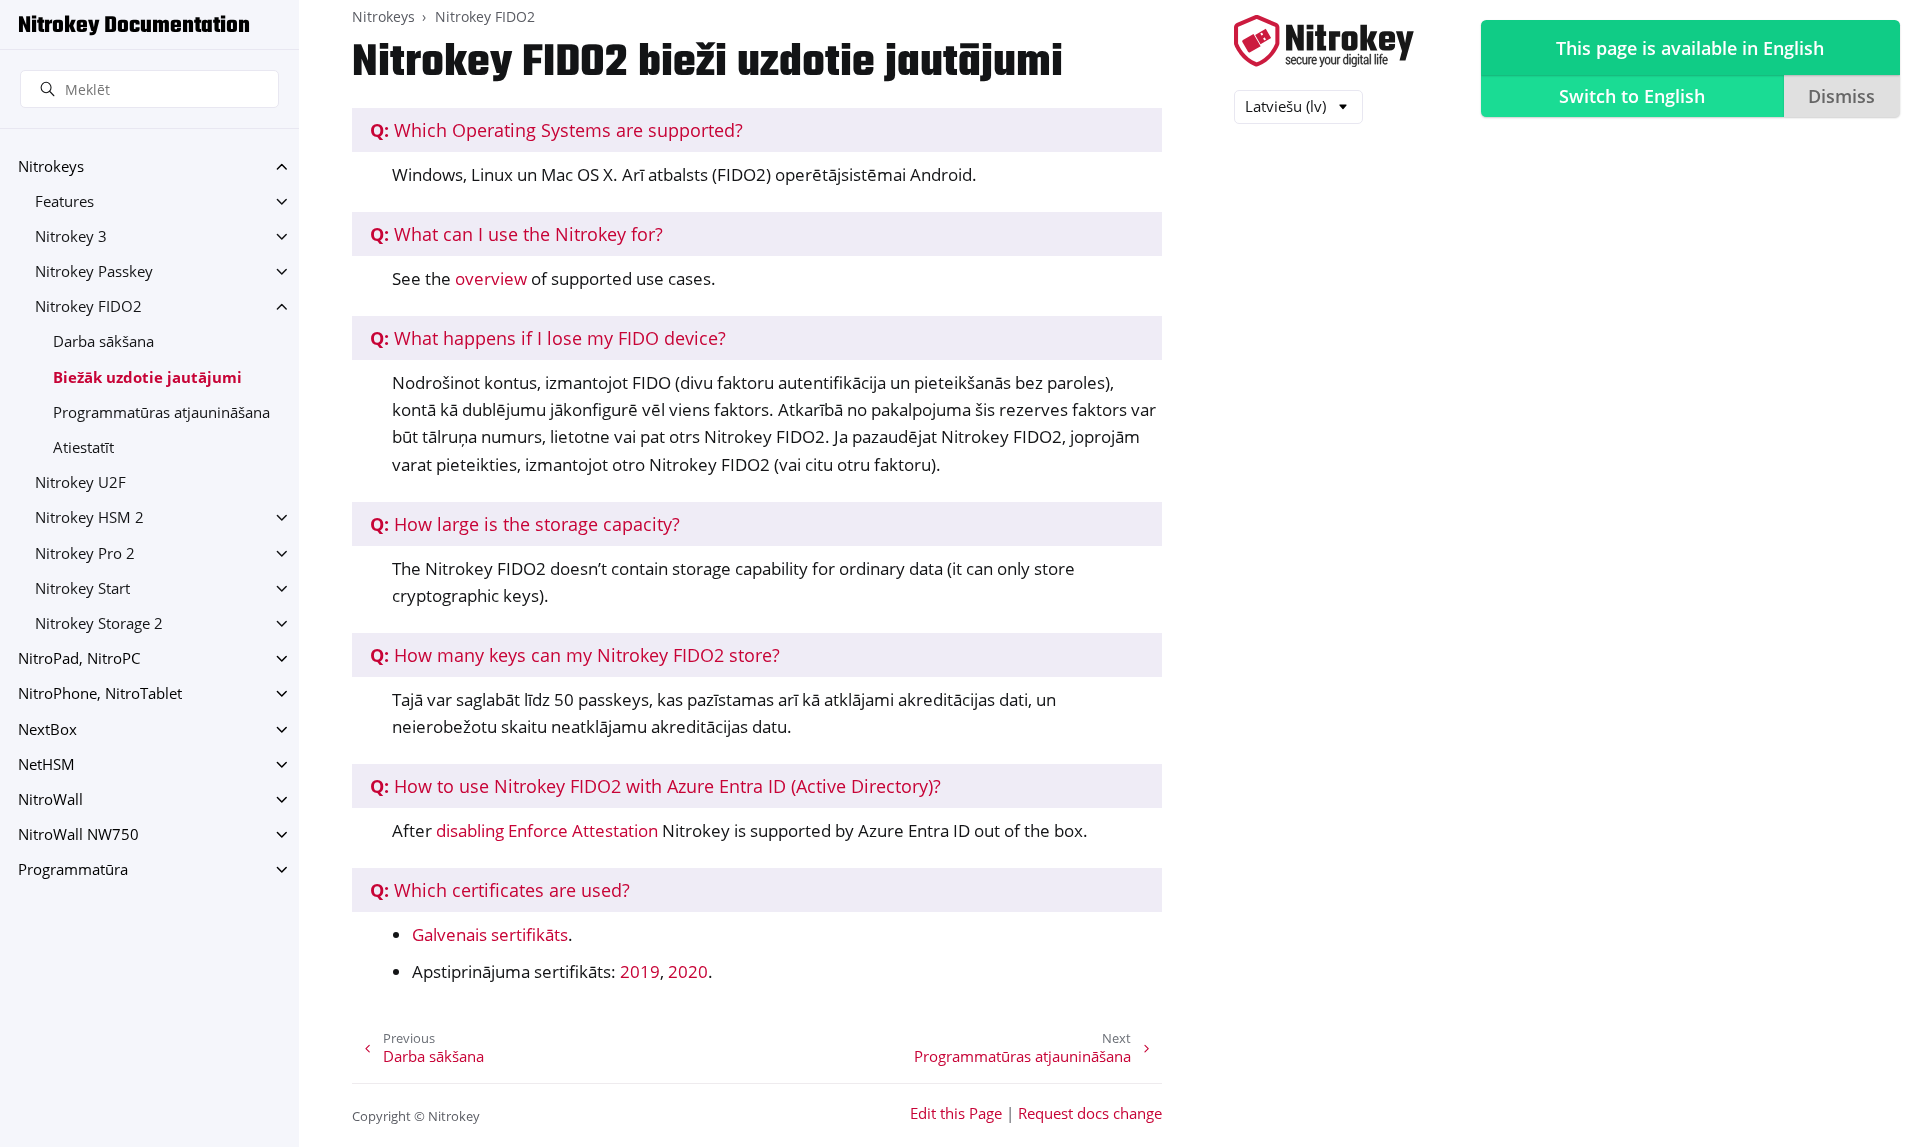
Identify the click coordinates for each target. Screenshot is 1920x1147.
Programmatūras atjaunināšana (161, 412)
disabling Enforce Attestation (547, 830)
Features (64, 201)
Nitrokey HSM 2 (89, 517)
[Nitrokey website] (1324, 42)
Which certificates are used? (500, 890)
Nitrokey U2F (80, 482)
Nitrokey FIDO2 (88, 306)
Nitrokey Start (82, 588)
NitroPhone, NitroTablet (100, 693)
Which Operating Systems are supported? (556, 130)
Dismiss (1841, 96)
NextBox (47, 729)
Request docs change (1090, 1113)
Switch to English (1632, 96)
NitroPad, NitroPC (79, 658)
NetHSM (46, 764)
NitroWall (50, 799)
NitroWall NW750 (78, 834)
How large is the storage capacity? (525, 524)
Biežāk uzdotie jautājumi (147, 377)
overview (491, 278)
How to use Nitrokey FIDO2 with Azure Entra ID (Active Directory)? (655, 786)
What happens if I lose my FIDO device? (548, 338)
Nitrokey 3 (71, 236)
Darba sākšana (103, 341)
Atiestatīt (83, 447)
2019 (640, 971)
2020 (688, 971)
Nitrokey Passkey (94, 271)
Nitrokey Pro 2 (85, 553)
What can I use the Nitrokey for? (516, 234)
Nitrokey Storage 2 (99, 623)
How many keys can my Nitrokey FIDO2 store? (575, 655)
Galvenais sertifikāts (490, 934)
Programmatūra (73, 869)
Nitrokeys (51, 166)
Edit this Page (956, 1113)
